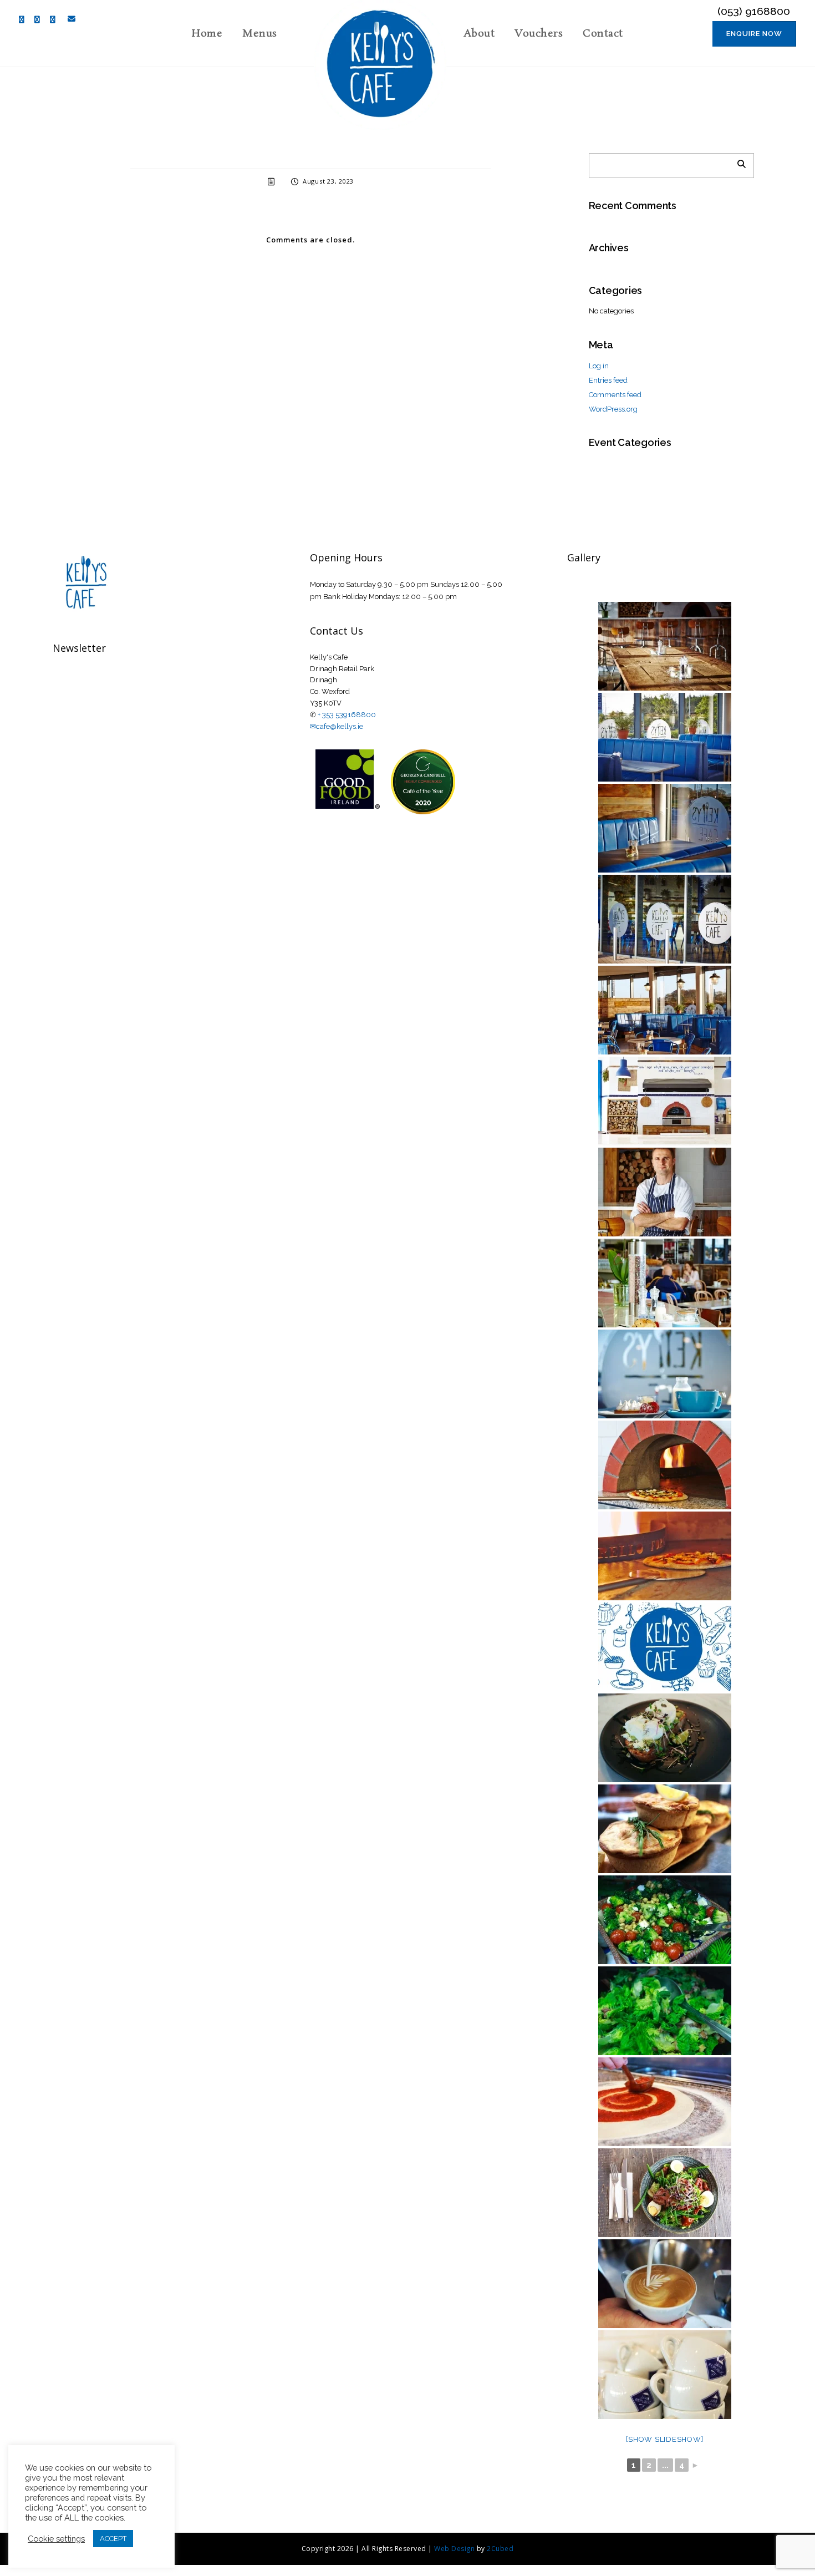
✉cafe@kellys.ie (337, 726)
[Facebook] (24, 20)
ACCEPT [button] (113, 2539)
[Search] (737, 163)
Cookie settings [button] (56, 2539)
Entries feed (608, 380)
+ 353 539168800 (347, 715)
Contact (603, 34)
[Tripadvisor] (55, 20)
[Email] (69, 19)
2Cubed (500, 2549)
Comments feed (615, 395)
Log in (599, 366)
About (479, 34)
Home (207, 34)
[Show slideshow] (664, 2439)
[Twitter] (40, 20)
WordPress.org (613, 409)
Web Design (454, 2549)
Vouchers (539, 34)
